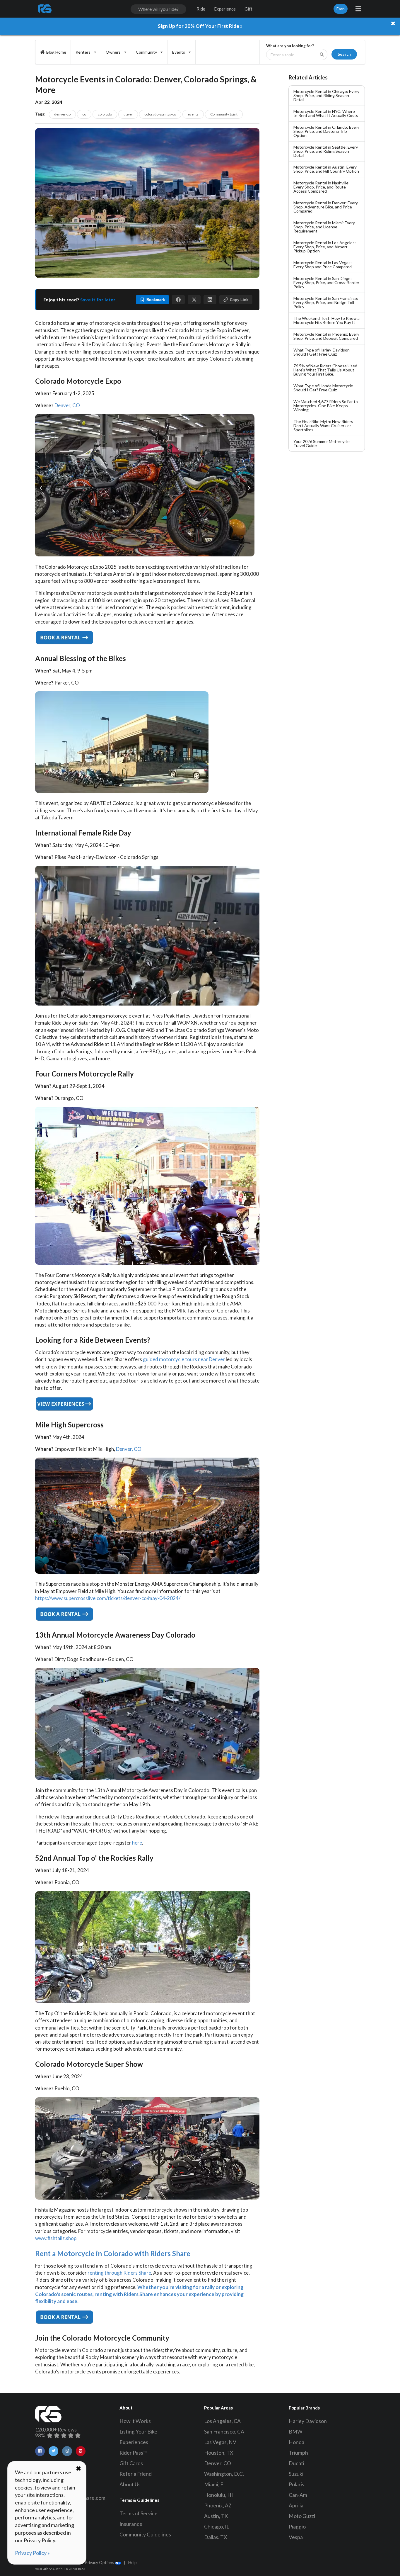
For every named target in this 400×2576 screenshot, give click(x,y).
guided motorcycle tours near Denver (184, 1359)
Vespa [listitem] (296, 2537)
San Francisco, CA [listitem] (224, 2432)
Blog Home (56, 52)
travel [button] (128, 114)
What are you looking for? (290, 46)
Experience (225, 9)
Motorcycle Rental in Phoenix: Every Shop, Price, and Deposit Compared (326, 336)
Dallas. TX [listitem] (216, 2537)
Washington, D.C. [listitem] (224, 2474)
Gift (248, 9)
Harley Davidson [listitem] (308, 2421)
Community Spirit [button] (224, 114)
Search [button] (344, 54)
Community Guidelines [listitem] (145, 2535)
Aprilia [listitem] (296, 2505)
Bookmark (156, 300)
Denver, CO (67, 405)
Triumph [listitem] (298, 2453)
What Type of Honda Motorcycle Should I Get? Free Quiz (323, 388)
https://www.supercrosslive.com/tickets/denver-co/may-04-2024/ (108, 1598)
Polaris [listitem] (296, 2484)
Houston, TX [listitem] (219, 2453)
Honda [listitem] (296, 2442)
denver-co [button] (62, 114)
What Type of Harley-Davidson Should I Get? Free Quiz (322, 352)
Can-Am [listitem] (298, 2495)
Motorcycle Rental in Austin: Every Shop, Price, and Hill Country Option (326, 169)
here (137, 1843)
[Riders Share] (45, 9)
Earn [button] (341, 9)
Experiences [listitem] (134, 2442)
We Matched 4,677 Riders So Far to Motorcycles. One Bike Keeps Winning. (326, 406)
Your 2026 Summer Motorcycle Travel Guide (322, 443)
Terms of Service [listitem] (139, 2513)
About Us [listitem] (130, 2484)
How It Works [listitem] (135, 2421)
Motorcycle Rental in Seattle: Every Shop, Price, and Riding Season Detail (326, 151)
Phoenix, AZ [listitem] (218, 2505)
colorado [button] (105, 114)
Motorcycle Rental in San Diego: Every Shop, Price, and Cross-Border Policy (326, 282)
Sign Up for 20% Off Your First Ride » (200, 26)
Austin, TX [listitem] (216, 2516)
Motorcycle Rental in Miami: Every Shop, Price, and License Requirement (324, 227)
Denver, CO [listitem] (218, 2463)
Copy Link (239, 300)
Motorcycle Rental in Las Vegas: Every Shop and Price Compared (323, 265)
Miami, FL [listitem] (215, 2484)
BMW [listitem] (296, 2432)
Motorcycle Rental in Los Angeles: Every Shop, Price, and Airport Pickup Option (325, 247)
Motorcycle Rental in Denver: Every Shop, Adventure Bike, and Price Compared (326, 207)
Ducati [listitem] (296, 2463)
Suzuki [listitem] (296, 2474)
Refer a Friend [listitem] (136, 2474)
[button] (178, 300)
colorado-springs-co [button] (160, 114)
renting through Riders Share (119, 2273)
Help (133, 2562)
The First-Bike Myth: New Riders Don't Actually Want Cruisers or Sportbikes (323, 426)
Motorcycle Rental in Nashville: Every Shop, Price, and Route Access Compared (322, 187)
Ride (201, 9)
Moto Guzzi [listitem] (302, 2516)
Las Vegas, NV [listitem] (220, 2442)
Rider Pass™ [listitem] (133, 2453)
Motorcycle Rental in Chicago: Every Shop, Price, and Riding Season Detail (326, 95)
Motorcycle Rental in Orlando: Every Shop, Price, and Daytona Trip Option (326, 131)
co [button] (84, 114)
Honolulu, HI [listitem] (218, 2495)
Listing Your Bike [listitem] (138, 2432)
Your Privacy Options (95, 2562)
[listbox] (86, 52)
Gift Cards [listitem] (131, 2463)
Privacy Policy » (32, 2553)
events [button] (193, 114)
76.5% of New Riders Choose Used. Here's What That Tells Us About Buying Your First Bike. (326, 370)
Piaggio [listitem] (297, 2527)
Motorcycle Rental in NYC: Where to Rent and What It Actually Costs (326, 113)
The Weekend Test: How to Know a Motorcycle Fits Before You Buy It (327, 320)
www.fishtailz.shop (56, 2238)
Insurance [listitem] (131, 2524)
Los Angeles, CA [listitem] (222, 2421)
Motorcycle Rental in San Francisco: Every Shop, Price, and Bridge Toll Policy (326, 302)
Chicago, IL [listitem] (217, 2527)
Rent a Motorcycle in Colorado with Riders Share (113, 2253)
